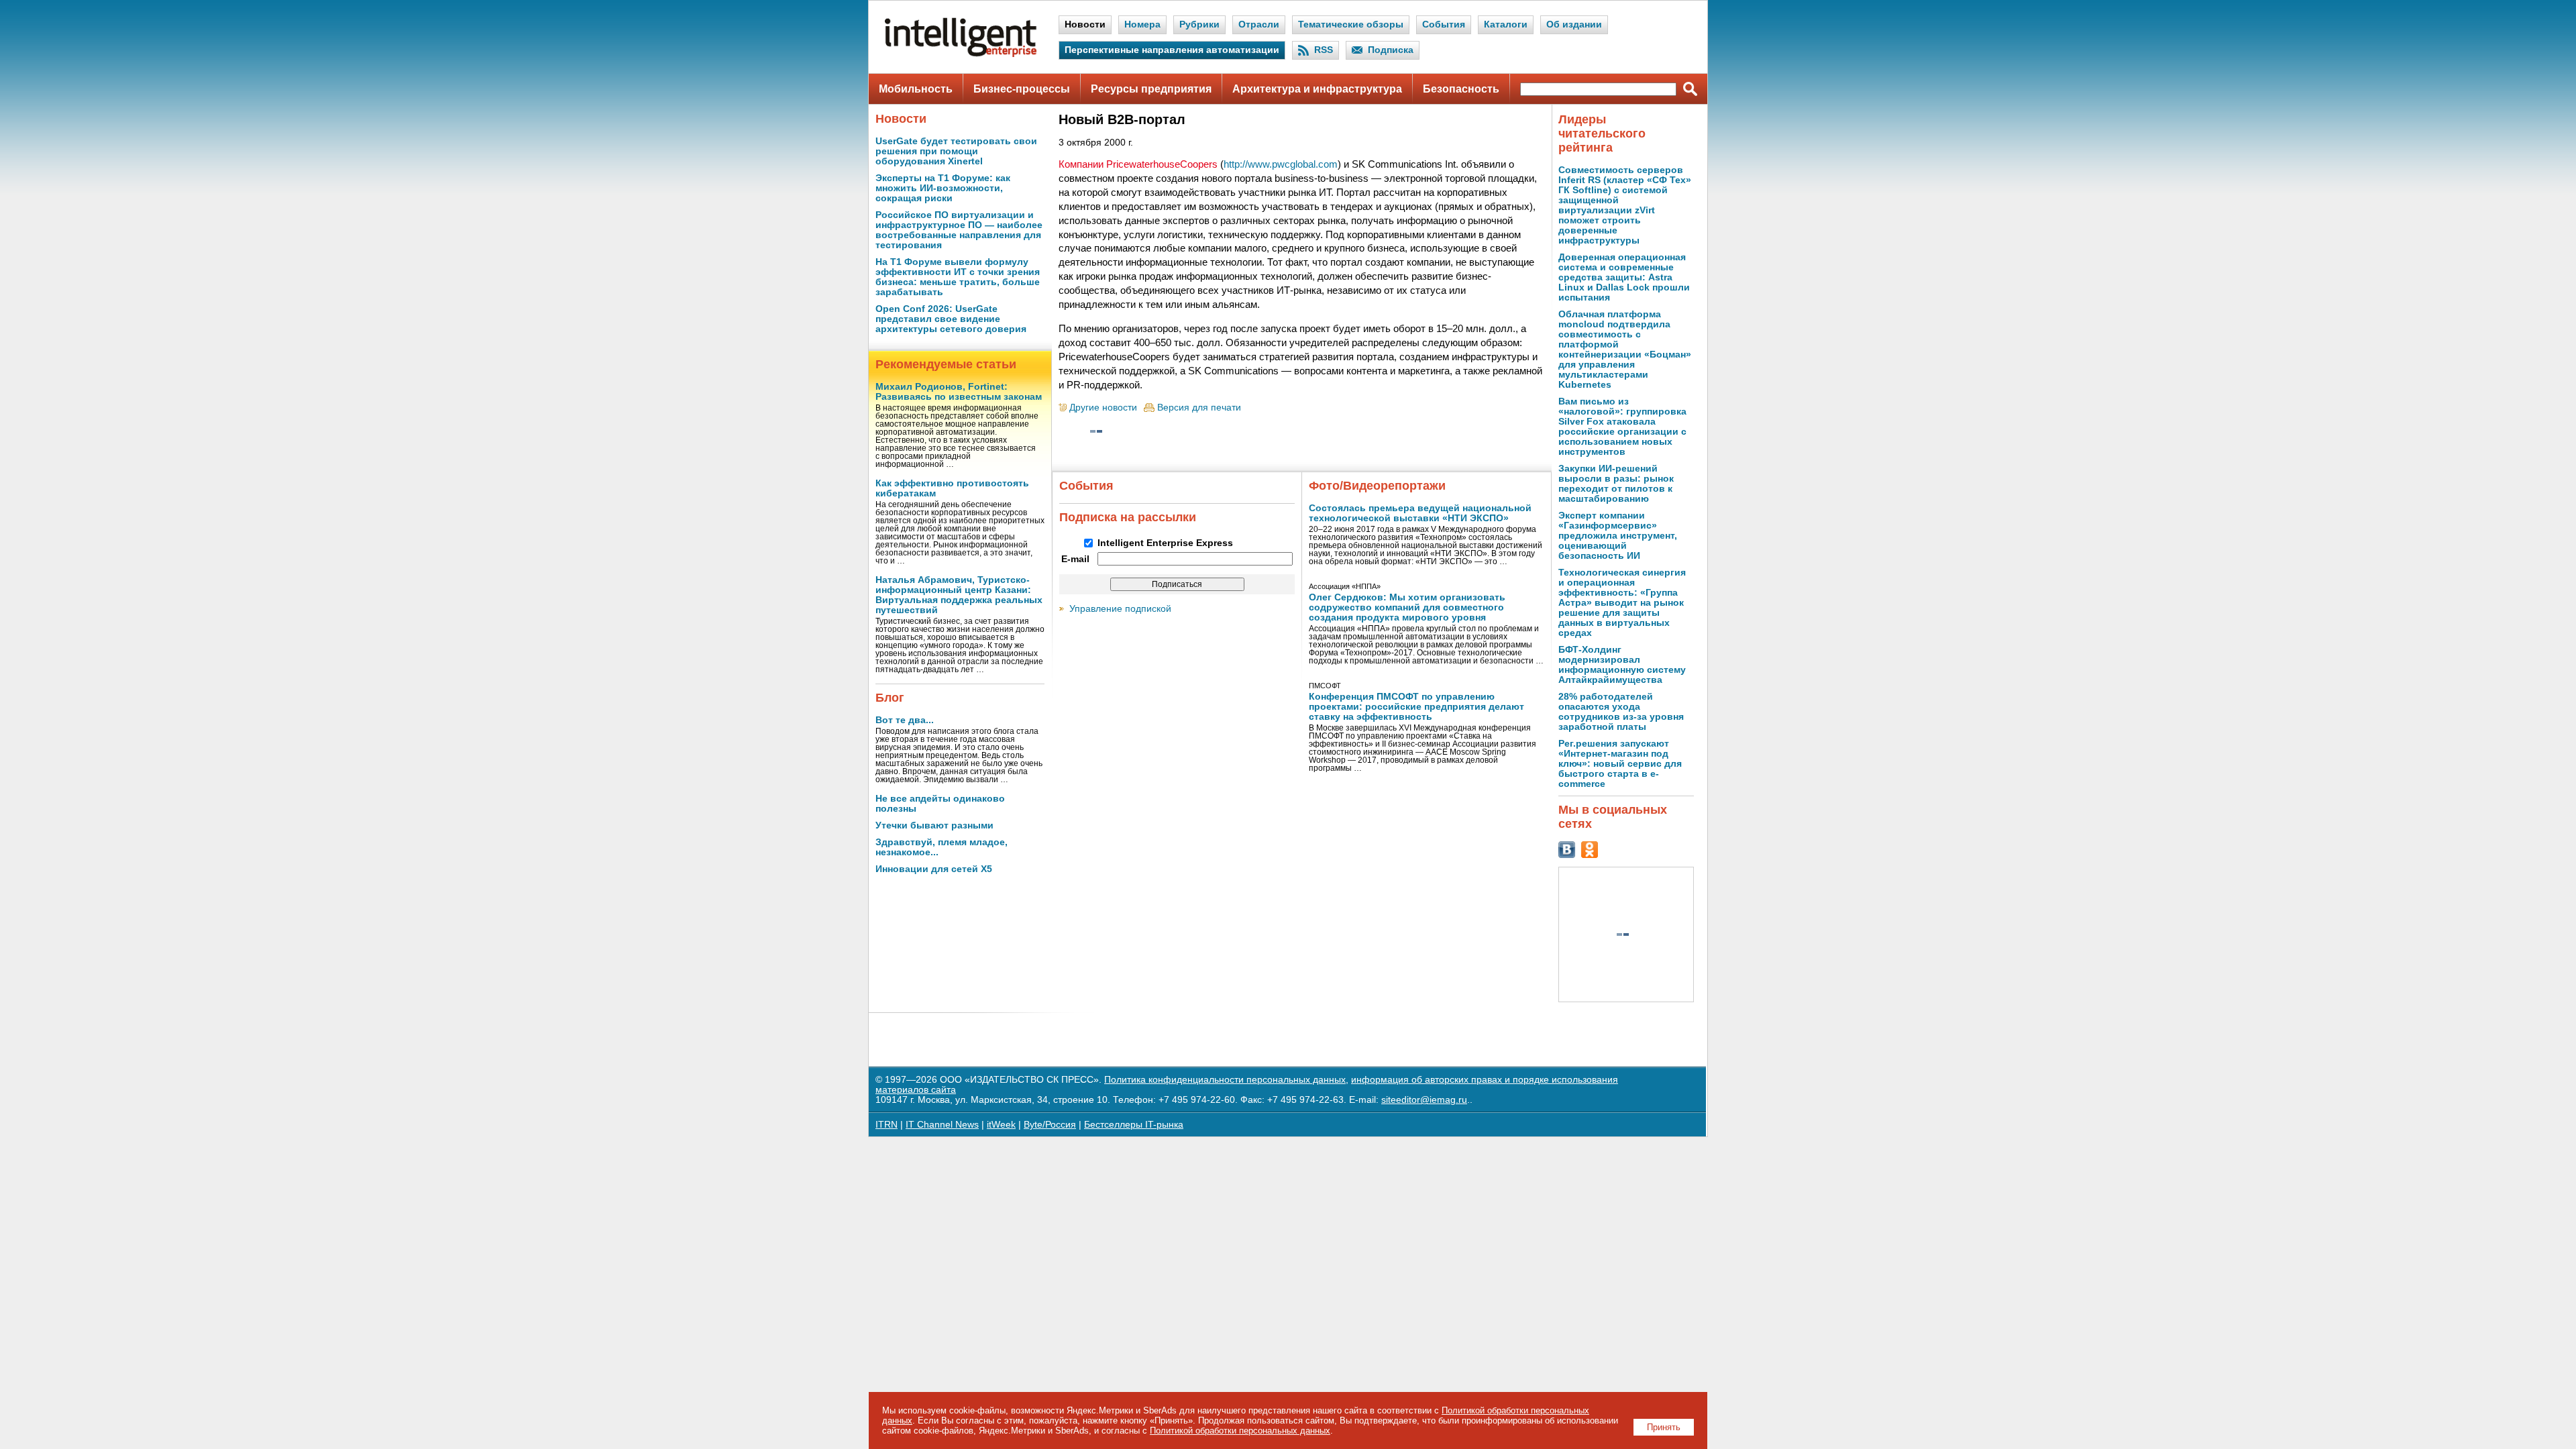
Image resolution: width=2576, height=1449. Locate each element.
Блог (890, 698)
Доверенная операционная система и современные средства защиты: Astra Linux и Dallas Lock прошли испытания (1624, 277)
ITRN (887, 1125)
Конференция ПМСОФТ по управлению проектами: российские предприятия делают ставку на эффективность (1416, 707)
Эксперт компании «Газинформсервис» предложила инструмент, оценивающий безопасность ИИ (1618, 536)
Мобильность (916, 89)
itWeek (1001, 1125)
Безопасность (1461, 89)
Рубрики (1199, 24)
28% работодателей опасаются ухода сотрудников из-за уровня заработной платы (1621, 712)
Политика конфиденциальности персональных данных (1225, 1080)
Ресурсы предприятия (1151, 89)
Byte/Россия (1050, 1125)
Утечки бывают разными (934, 825)
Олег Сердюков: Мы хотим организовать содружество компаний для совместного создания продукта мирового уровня (1407, 607)
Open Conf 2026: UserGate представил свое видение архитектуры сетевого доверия (951, 319)
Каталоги (1506, 24)
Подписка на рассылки (1128, 517)
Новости (1085, 24)
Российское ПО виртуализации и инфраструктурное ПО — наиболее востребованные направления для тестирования (959, 230)
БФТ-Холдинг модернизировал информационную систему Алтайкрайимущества (1622, 665)
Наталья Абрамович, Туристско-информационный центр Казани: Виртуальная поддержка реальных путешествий (959, 595)
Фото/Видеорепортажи (1377, 486)
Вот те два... (905, 720)
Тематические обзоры (1351, 24)
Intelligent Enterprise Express (1165, 543)
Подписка (1391, 50)
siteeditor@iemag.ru (1424, 1100)
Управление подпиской (1120, 609)
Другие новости (1103, 408)
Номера (1142, 24)
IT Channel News (942, 1125)
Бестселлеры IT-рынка (1134, 1125)
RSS (1324, 50)
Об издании (1574, 24)
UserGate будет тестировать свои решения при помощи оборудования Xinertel (956, 151)
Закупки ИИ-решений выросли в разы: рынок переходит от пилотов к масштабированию (1616, 484)
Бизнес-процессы (1022, 89)
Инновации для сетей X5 (934, 869)
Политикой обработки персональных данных (1240, 1431)
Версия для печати (1199, 408)
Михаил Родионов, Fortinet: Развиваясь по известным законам (959, 392)
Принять (1664, 1427)
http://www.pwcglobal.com (1281, 164)
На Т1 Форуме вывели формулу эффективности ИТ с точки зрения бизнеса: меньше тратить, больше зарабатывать (958, 277)
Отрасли (1259, 24)
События (1444, 24)
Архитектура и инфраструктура (1317, 89)
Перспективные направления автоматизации (1172, 50)
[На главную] (961, 54)
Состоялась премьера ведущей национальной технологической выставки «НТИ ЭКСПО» (1420, 513)
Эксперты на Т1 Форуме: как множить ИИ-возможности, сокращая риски (943, 188)
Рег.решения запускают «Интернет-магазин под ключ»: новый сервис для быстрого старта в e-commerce (1620, 764)
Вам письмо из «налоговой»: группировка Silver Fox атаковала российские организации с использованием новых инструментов (1622, 427)
